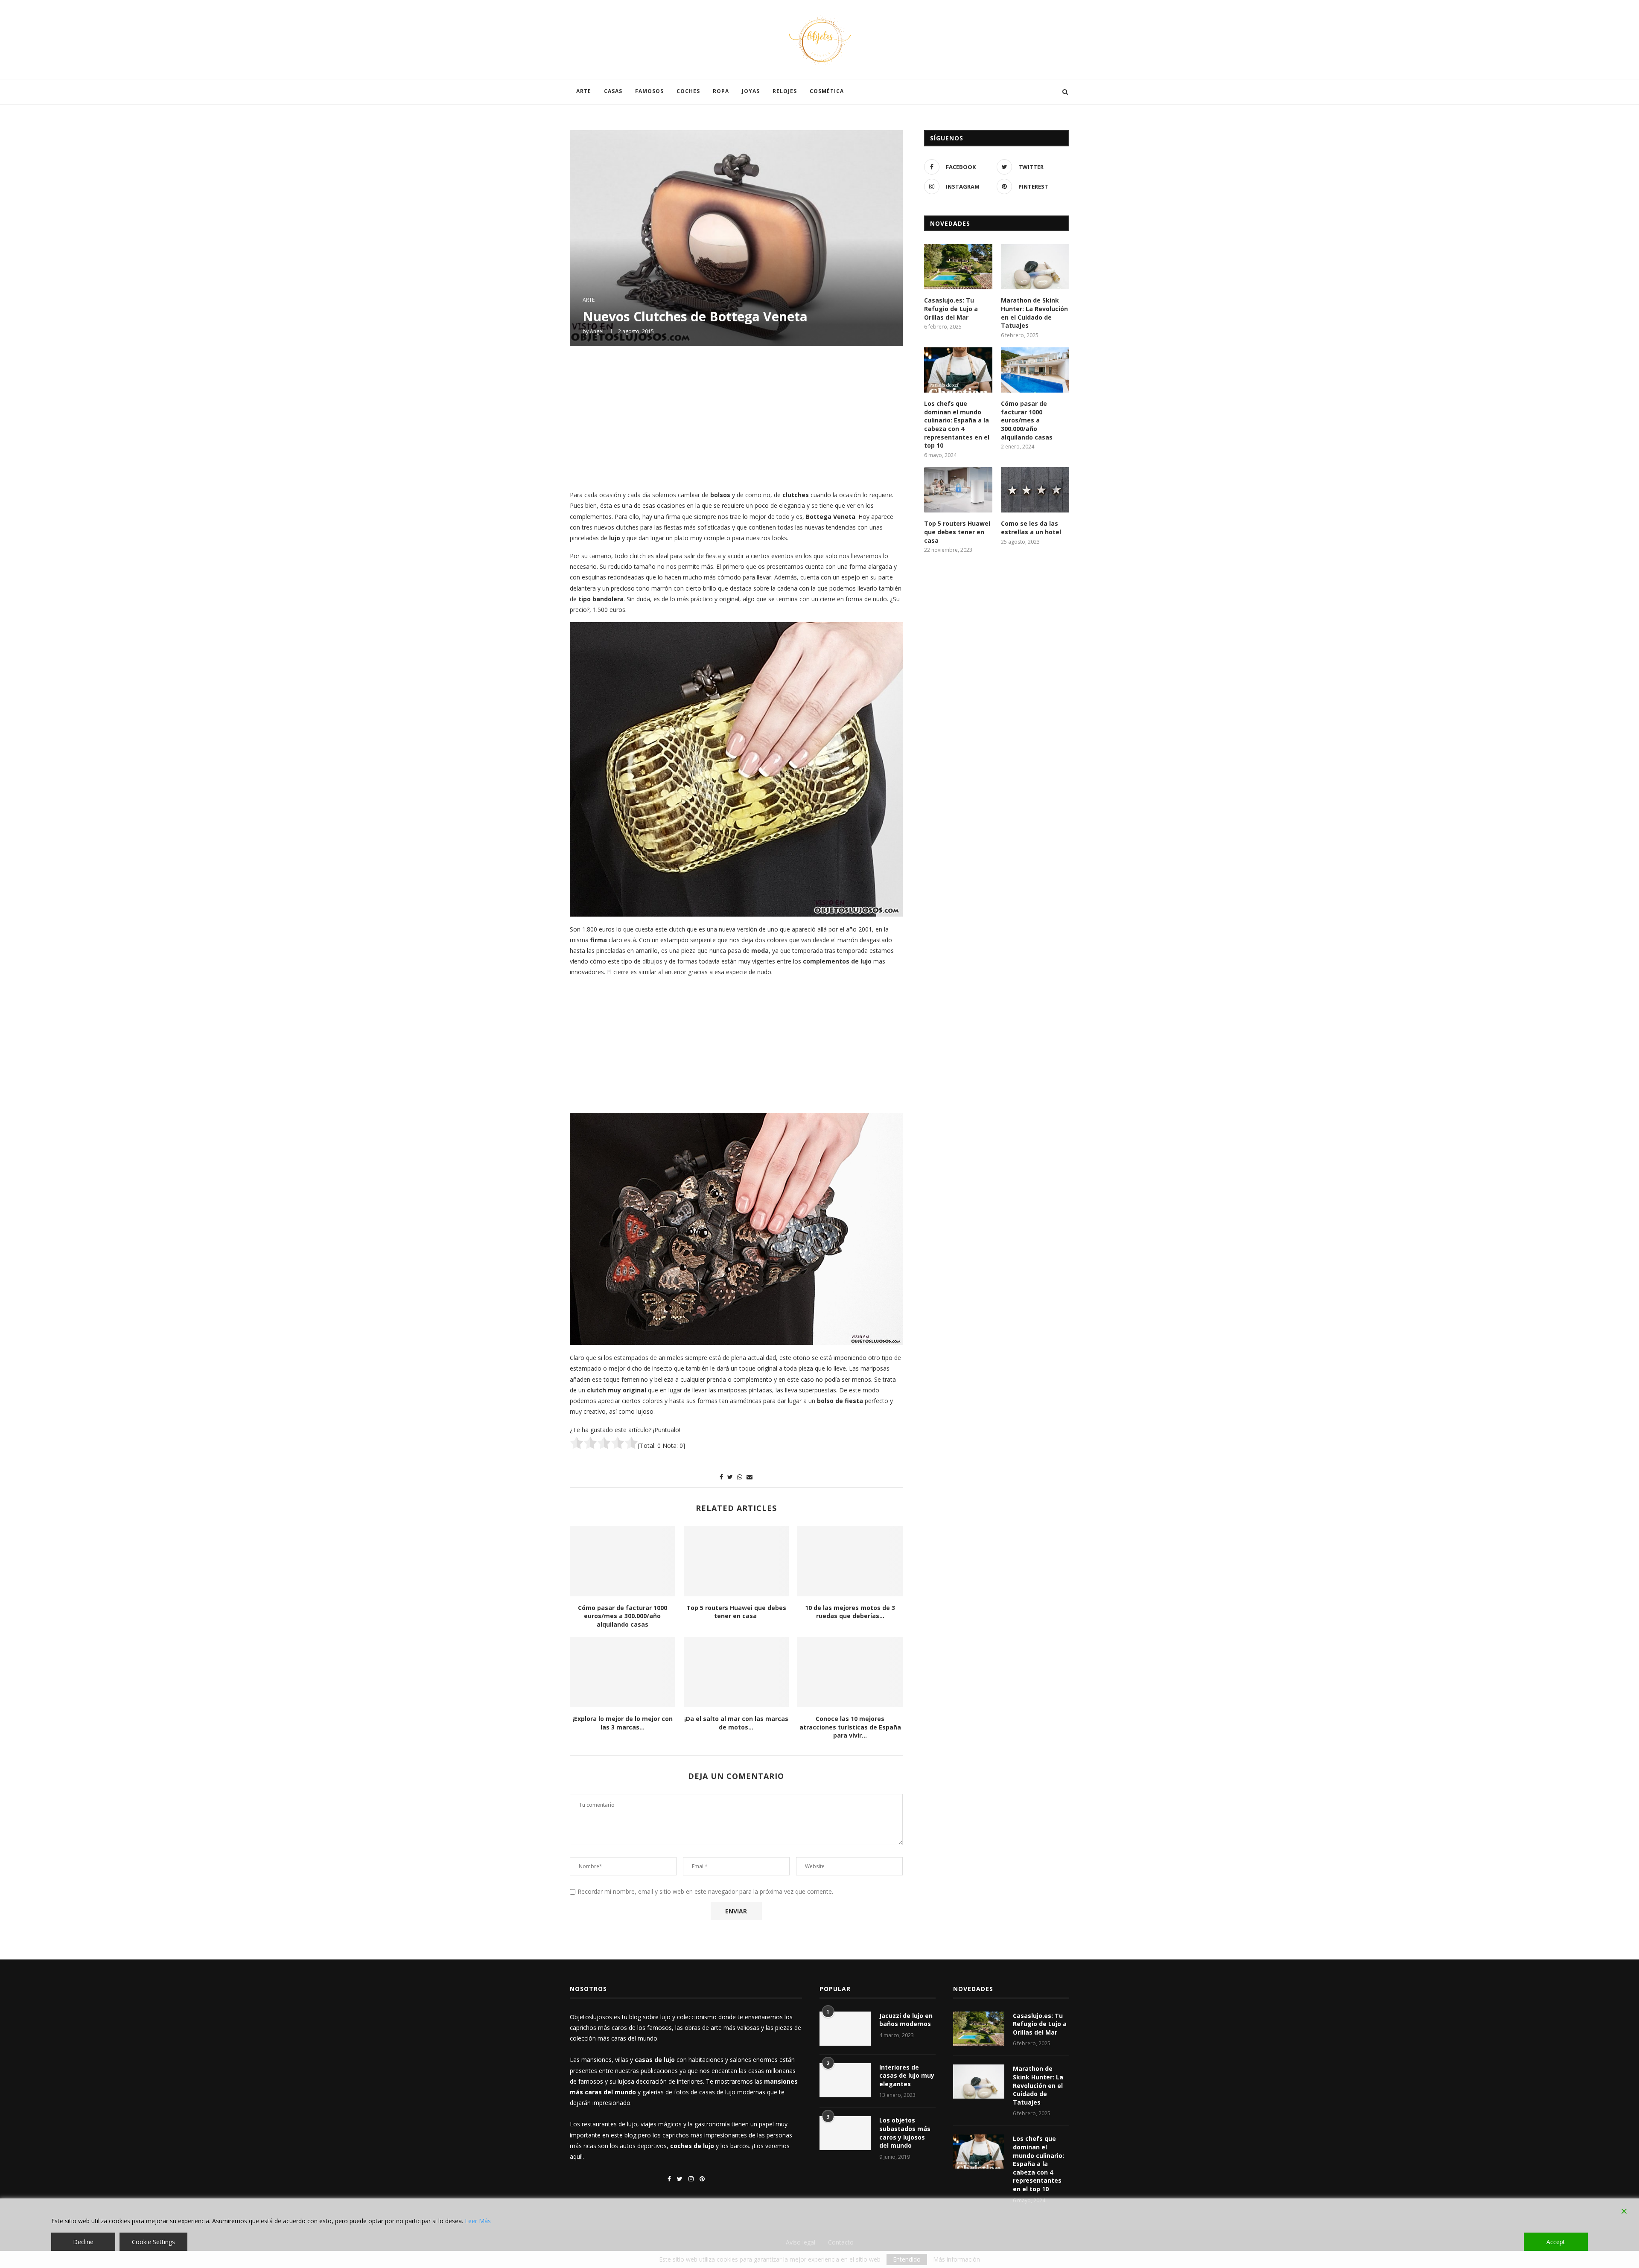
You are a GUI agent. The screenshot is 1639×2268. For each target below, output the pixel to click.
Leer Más (478, 2221)
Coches (688, 91)
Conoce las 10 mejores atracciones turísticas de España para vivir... (850, 1727)
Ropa (721, 91)
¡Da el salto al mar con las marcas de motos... (736, 1723)
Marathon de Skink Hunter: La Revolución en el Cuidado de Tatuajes (1034, 313)
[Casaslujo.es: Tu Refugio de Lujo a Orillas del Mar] (958, 267)
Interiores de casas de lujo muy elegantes (907, 2076)
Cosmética (827, 91)
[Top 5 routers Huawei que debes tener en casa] (736, 1561)
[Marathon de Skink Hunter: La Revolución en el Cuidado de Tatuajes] (1035, 267)
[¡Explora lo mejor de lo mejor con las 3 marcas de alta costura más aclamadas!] (623, 1672)
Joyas (751, 91)
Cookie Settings (153, 2242)
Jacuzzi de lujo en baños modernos (906, 2020)
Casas (613, 91)
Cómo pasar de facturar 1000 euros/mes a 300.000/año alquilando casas (623, 1616)
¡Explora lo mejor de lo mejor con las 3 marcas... (623, 1723)
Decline (83, 2242)
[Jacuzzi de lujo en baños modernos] (845, 2029)
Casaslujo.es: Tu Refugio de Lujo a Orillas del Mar (951, 309)
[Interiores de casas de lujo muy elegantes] (845, 2080)
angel (597, 331)
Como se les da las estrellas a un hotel (1031, 528)
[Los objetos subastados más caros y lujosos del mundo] (845, 2133)
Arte (584, 91)
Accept (1556, 2242)
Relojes (785, 91)
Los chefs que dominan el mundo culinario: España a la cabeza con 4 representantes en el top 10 (957, 424)
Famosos (649, 91)
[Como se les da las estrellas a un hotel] (1035, 490)
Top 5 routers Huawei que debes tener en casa (736, 1612)
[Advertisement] (736, 417)
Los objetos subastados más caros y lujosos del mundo (905, 2133)
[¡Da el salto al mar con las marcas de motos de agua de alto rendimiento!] (736, 1672)
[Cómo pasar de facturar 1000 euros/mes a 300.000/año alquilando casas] (623, 1561)
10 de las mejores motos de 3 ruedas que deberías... (850, 1612)
